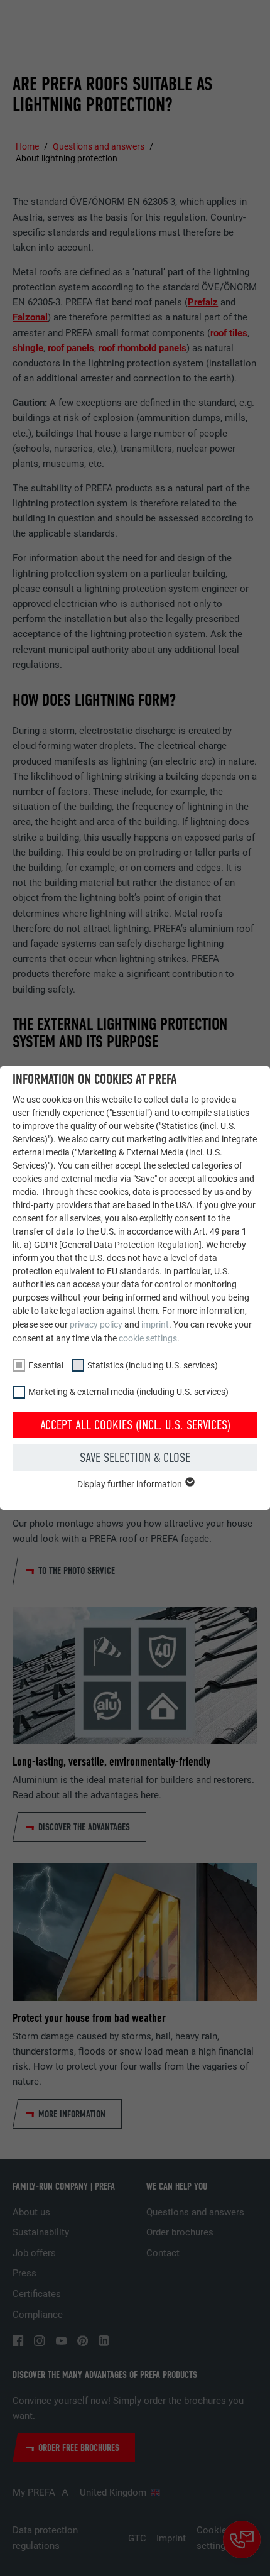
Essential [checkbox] (46, 1365)
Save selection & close (135, 1458)
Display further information (131, 1484)
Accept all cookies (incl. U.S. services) (135, 1425)
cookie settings (148, 1338)
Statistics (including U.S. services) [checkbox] (153, 1365)
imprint (155, 1324)
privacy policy (96, 1324)
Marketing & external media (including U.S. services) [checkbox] (128, 1392)
